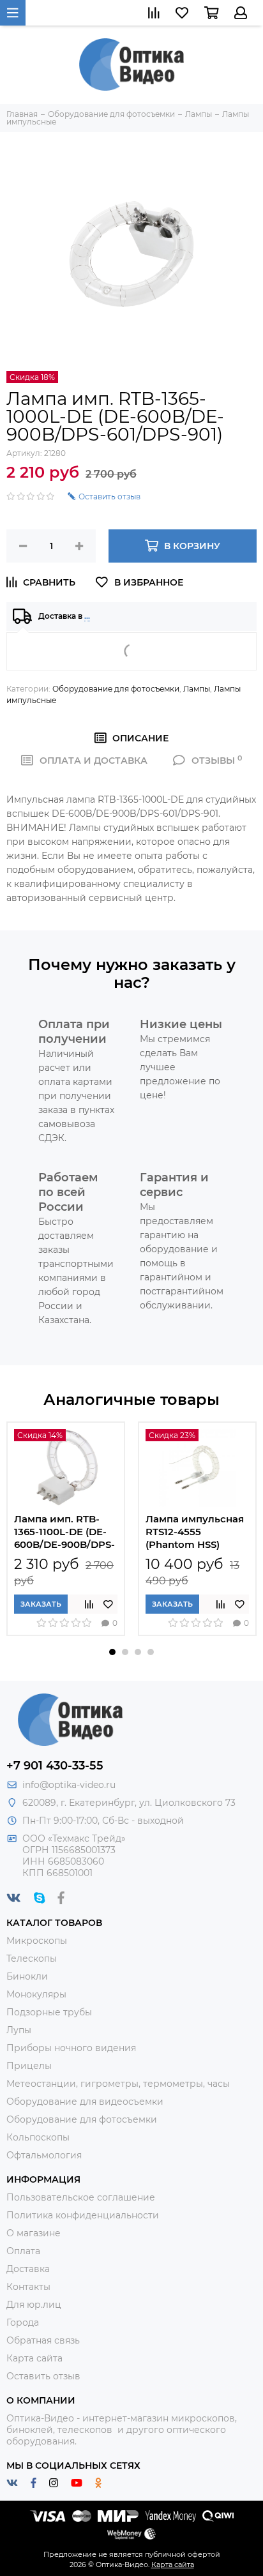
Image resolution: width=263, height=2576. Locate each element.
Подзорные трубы (49, 2012)
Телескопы (32, 1959)
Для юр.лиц (34, 2305)
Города (23, 2322)
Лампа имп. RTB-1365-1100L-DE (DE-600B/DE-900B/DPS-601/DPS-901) (64, 1532)
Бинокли (27, 1976)
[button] (112, 1652)
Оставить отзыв (43, 2376)
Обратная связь (43, 2340)
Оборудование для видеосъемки (85, 2102)
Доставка (28, 2269)
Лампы (197, 689)
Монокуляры (36, 1994)
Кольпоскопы (38, 2137)
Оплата (23, 2251)
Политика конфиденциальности (83, 2215)
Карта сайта (34, 2358)
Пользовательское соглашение (81, 2197)
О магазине (34, 2233)
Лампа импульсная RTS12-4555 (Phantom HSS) (195, 1532)
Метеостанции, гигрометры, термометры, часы (118, 2084)
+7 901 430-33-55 (55, 1766)
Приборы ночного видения (71, 2048)
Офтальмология (44, 2155)
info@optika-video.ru (69, 1785)
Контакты (28, 2287)
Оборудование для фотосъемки (116, 689)
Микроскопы (37, 1941)
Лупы (19, 2030)
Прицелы (29, 2066)
